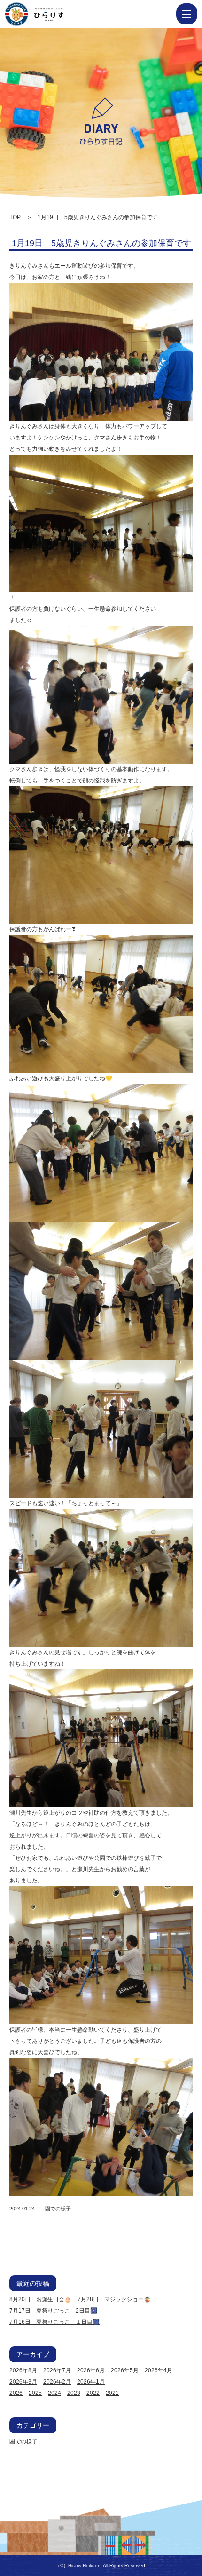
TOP (15, 217)
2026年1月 (91, 2382)
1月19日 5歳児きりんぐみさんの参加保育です (101, 243)
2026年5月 (125, 2370)
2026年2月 (57, 2382)
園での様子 (58, 2209)
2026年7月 (57, 2370)
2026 (16, 2393)
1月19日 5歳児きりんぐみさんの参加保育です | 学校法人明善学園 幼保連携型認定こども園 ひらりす (52, 14)
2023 (74, 2393)
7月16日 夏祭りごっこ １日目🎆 (54, 2322)
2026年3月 (23, 2382)
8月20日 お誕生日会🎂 (40, 2299)
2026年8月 (23, 2370)
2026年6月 (91, 2370)
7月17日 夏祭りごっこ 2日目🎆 (53, 2311)
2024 (54, 2393)
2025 (35, 2393)
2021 (112, 2393)
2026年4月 (159, 2370)
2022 (93, 2393)
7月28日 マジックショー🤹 (114, 2299)
